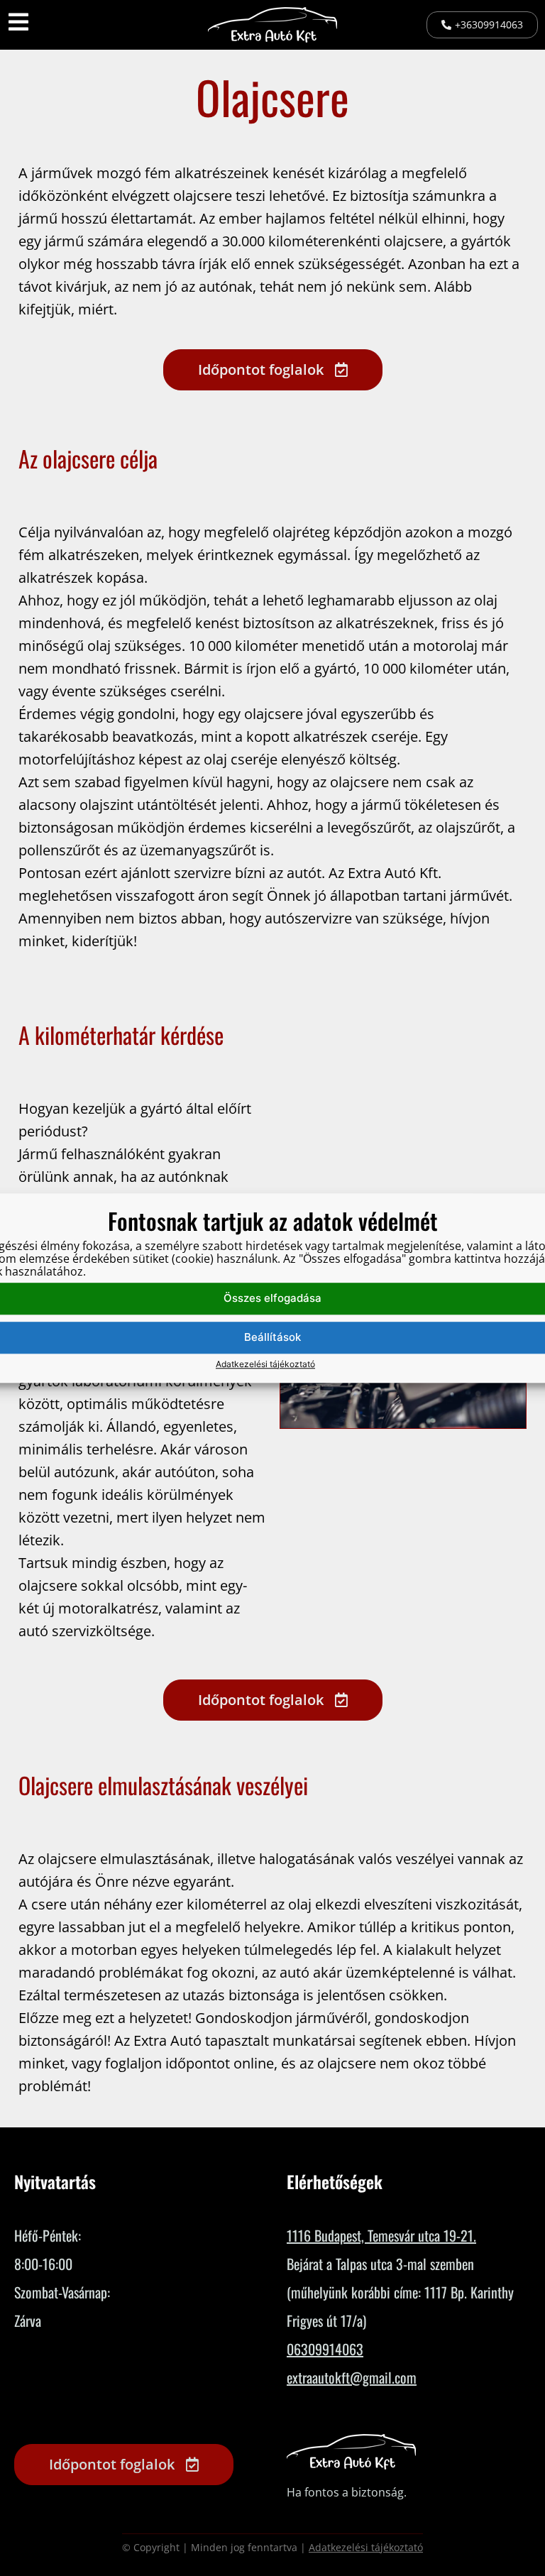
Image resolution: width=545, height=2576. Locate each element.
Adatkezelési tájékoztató (265, 1364)
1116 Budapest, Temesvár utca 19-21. (381, 2235)
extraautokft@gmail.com (352, 2377)
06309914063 (325, 2349)
